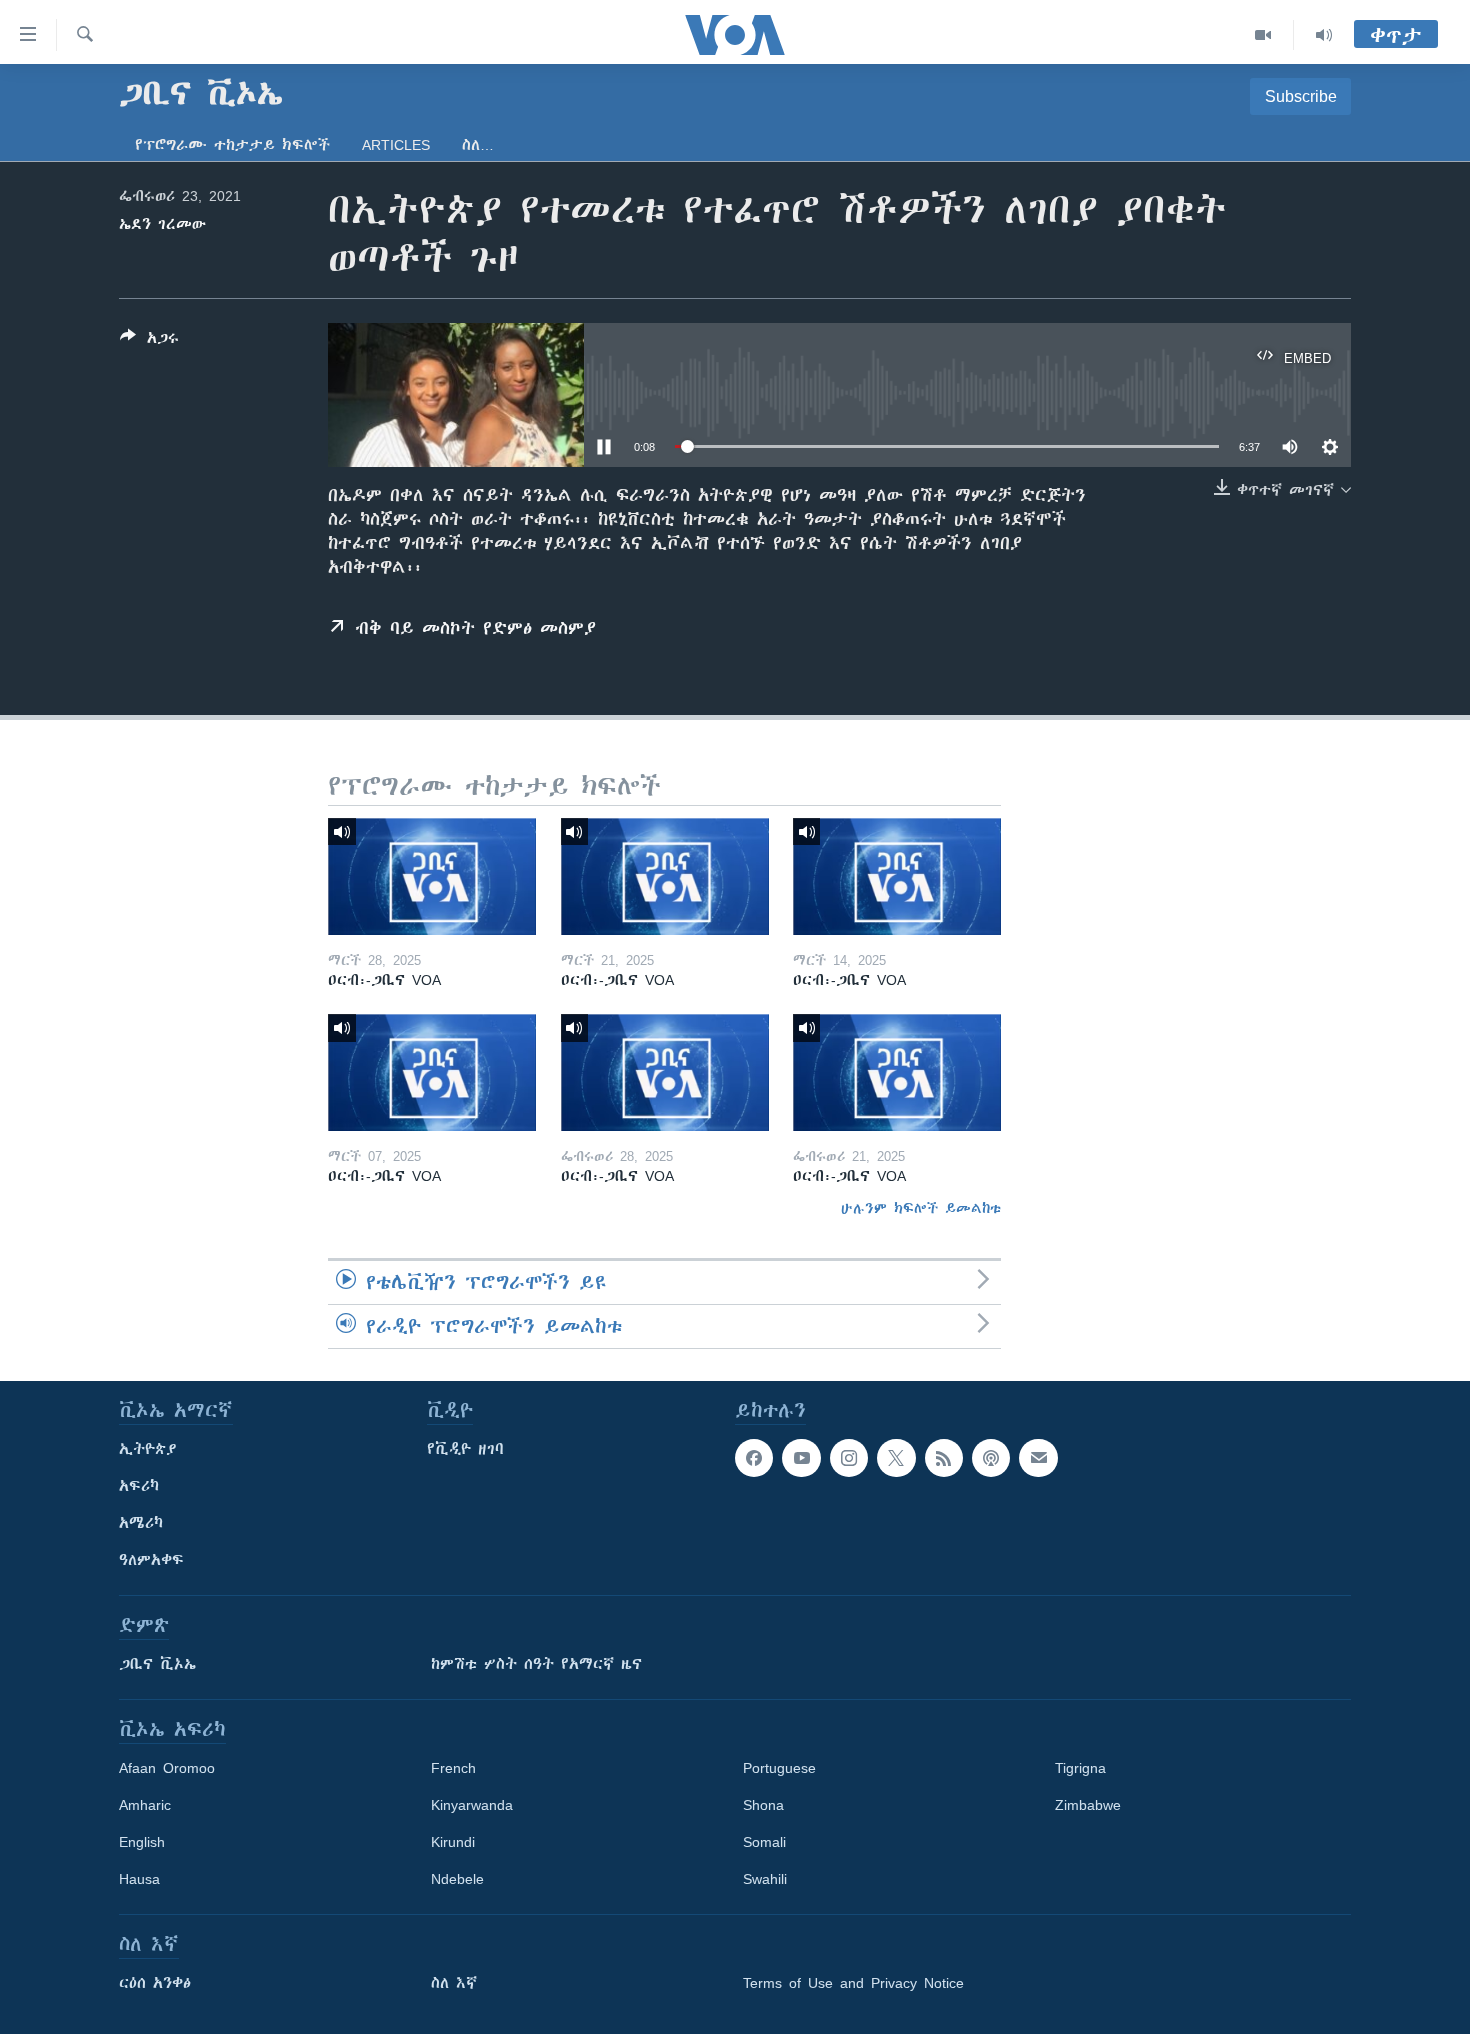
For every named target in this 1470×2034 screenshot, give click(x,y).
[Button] (149, 341)
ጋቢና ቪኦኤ (157, 1664)
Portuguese (779, 1768)
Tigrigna (1080, 1768)
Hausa (139, 1879)
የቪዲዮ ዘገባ (465, 1449)
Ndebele (457, 1879)
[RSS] (944, 1458)
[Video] (1263, 35)
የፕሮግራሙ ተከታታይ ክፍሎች (232, 145)
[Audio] (1324, 35)
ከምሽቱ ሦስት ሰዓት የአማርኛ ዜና (536, 1664)
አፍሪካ (139, 1486)
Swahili (765, 1879)
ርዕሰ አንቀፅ (155, 1983)
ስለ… (478, 145)
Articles (396, 145)
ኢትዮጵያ (148, 1449)
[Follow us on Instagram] (849, 1458)
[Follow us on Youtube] (801, 1458)
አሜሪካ (141, 1523)
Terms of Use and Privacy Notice (853, 1983)
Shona (763, 1805)
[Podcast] (991, 1458)
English (142, 1842)
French (453, 1768)
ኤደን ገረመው (162, 224)
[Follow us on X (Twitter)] (896, 1458)
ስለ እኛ (454, 1983)
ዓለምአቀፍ (151, 1560)
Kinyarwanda (472, 1805)
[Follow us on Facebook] (754, 1458)
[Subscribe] (1038, 1458)
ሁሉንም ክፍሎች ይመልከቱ (921, 1208)
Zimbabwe (1088, 1805)
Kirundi (453, 1842)
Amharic (145, 1805)
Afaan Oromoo (167, 1768)
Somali (764, 1842)
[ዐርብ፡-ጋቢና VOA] (432, 876)
